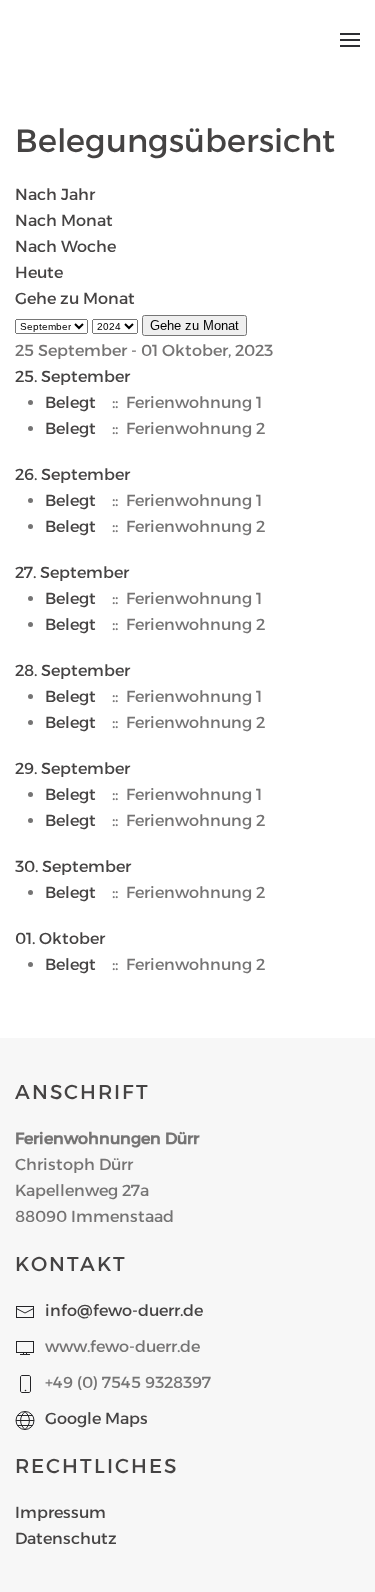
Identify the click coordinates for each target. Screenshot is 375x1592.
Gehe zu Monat (75, 298)
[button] (350, 40)
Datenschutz (66, 1538)
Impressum (60, 1512)
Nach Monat (64, 220)
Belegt (70, 402)
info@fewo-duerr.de (124, 1310)
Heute (39, 272)
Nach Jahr (55, 194)
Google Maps (96, 1418)
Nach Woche (65, 246)
